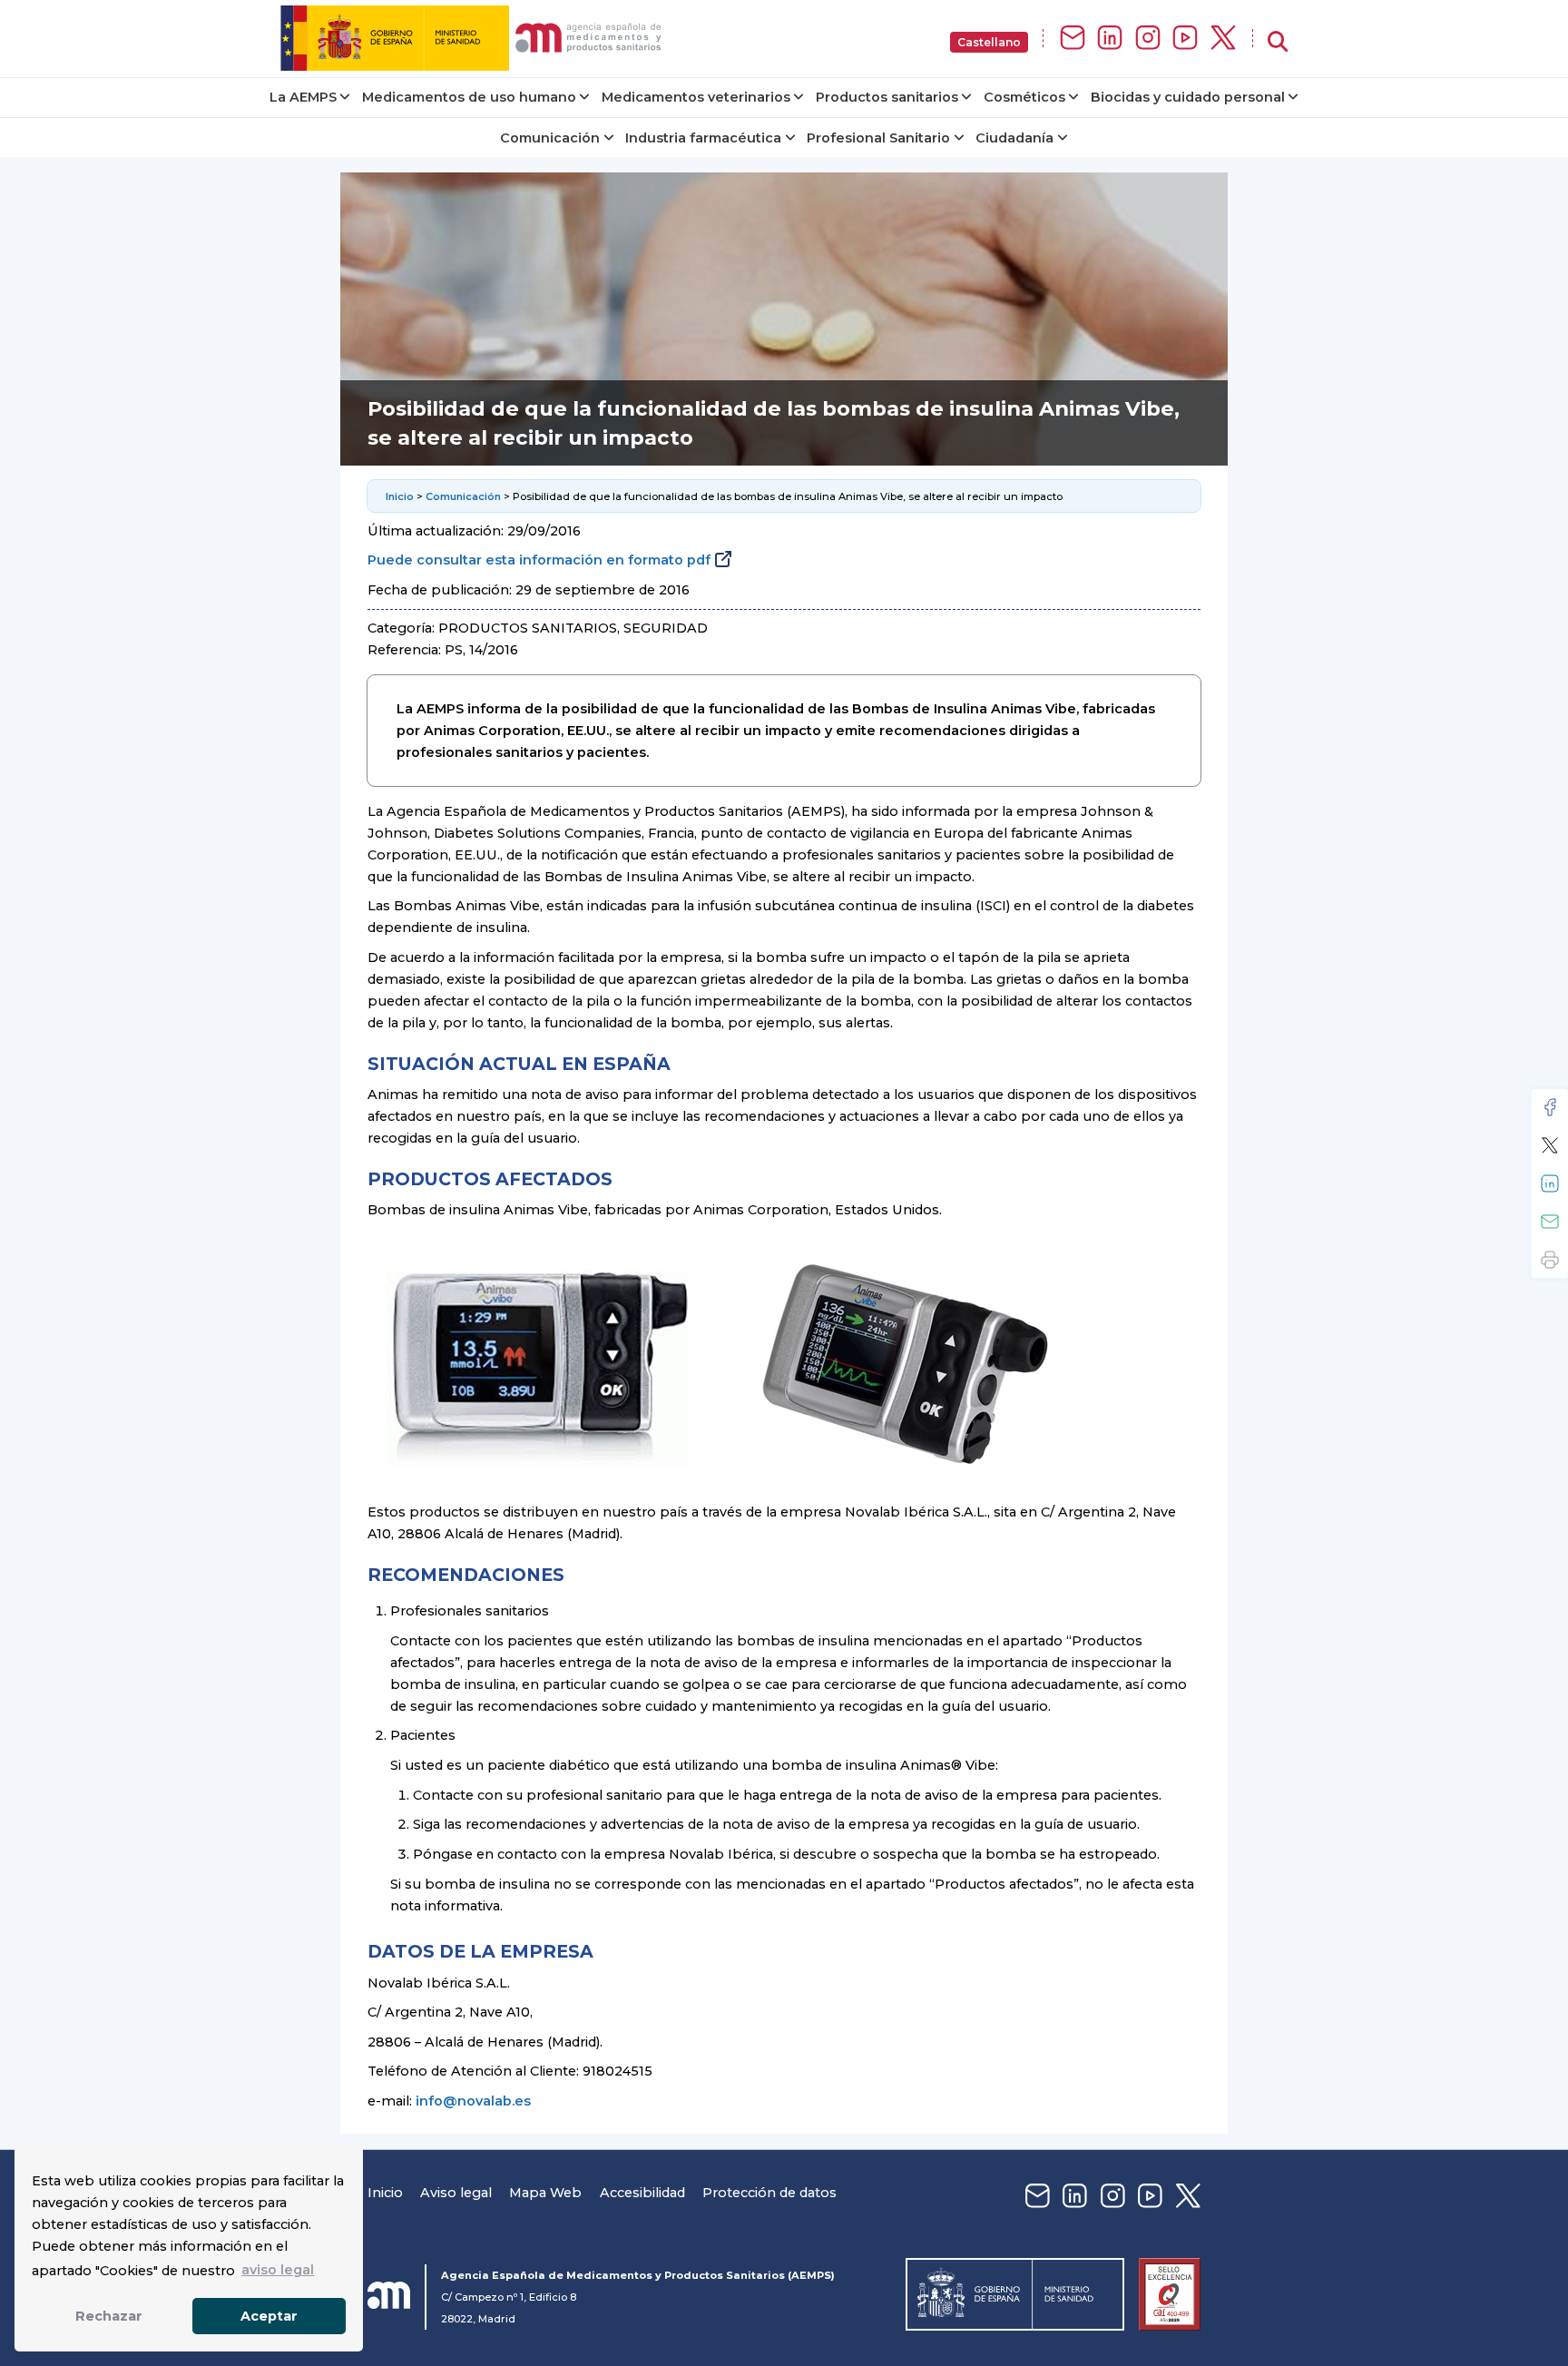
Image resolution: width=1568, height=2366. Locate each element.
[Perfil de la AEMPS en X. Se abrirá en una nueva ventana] (1223, 39)
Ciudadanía (1014, 138)
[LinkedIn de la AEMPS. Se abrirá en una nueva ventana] (1110, 39)
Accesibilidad (642, 2193)
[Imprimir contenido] (1550, 1260)
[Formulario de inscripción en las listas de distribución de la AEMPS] (1073, 39)
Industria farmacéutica (703, 138)
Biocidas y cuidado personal (1188, 97)
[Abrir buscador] (1278, 42)
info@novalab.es (473, 2101)
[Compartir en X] (1550, 1145)
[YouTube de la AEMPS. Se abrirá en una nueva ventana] (1185, 39)
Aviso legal (456, 2193)
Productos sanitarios (887, 97)
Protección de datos (769, 2193)
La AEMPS (303, 97)
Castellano (989, 42)
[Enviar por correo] (1550, 1222)
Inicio (400, 496)
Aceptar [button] (269, 2316)
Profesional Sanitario (878, 138)
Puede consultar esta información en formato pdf (539, 560)
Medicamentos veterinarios (696, 97)
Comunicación (550, 138)
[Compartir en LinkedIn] (1550, 1183)
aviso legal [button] (278, 2270)
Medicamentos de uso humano (469, 97)
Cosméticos (1024, 97)
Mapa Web (545, 2193)
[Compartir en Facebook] (1550, 1107)
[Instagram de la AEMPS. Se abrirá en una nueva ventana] (1148, 39)
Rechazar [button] (109, 2316)
